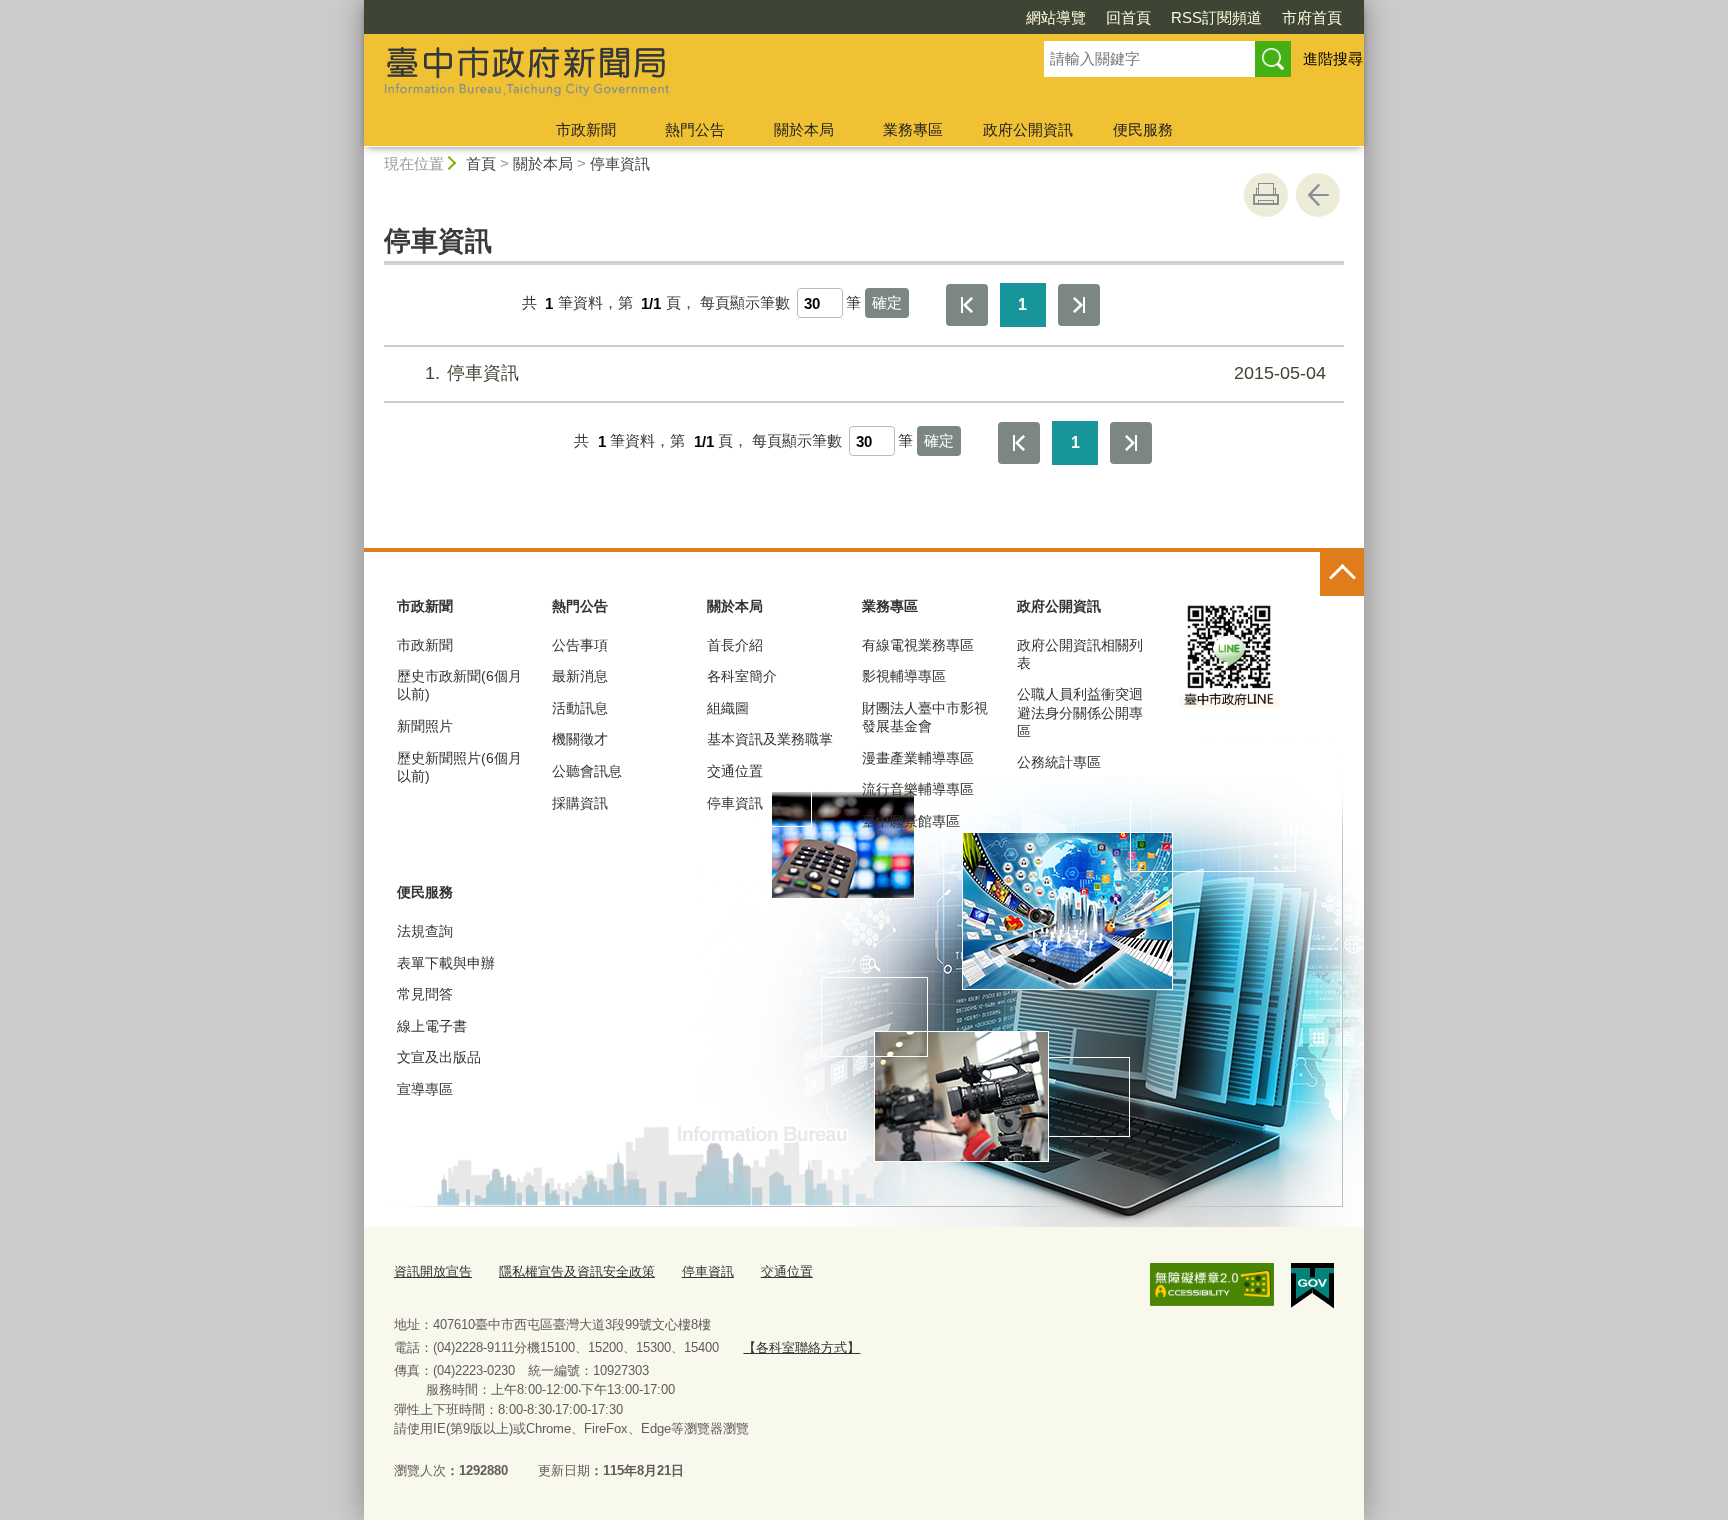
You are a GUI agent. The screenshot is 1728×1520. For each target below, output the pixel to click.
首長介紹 (735, 645)
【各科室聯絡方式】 (801, 1347)
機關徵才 (580, 739)
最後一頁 (1079, 305)
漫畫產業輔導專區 (918, 758)
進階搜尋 (1333, 58)
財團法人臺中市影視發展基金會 (925, 717)
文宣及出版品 (439, 1057)
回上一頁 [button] (1318, 195)
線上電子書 (432, 1026)
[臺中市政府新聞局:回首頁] (680, 73)
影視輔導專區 (904, 676)
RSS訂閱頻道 (1216, 17)
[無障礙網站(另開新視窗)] (1212, 1285)
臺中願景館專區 (911, 821)
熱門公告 (695, 129)
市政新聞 (586, 129)
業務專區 (913, 129)
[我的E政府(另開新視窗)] (1312, 1286)
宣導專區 (425, 1089)
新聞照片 (425, 726)
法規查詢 (425, 931)
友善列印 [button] (1266, 195)
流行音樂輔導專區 (918, 789)
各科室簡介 (742, 676)
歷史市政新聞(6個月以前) (459, 685)
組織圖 (728, 708)
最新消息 (580, 676)
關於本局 (804, 129)
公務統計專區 (1059, 762)
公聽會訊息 (587, 771)
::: (355, 8)
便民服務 (1143, 129)
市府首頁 (1312, 17)
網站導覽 (1056, 17)
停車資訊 (620, 163)
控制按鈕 (1342, 574)
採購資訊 (580, 803)
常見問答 (425, 994)
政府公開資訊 (1028, 129)
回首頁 (1128, 17)
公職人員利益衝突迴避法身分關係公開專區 (1080, 712)
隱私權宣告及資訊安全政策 (577, 1271)
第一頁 (967, 305)
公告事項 (580, 645)
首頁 (481, 163)
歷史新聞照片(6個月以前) (459, 767)
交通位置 (735, 771)
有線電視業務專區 (918, 645)
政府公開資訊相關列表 (1080, 654)
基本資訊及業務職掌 (770, 739)
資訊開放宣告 (433, 1271)
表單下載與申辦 (446, 963)
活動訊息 (580, 708)
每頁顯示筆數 (745, 303)
